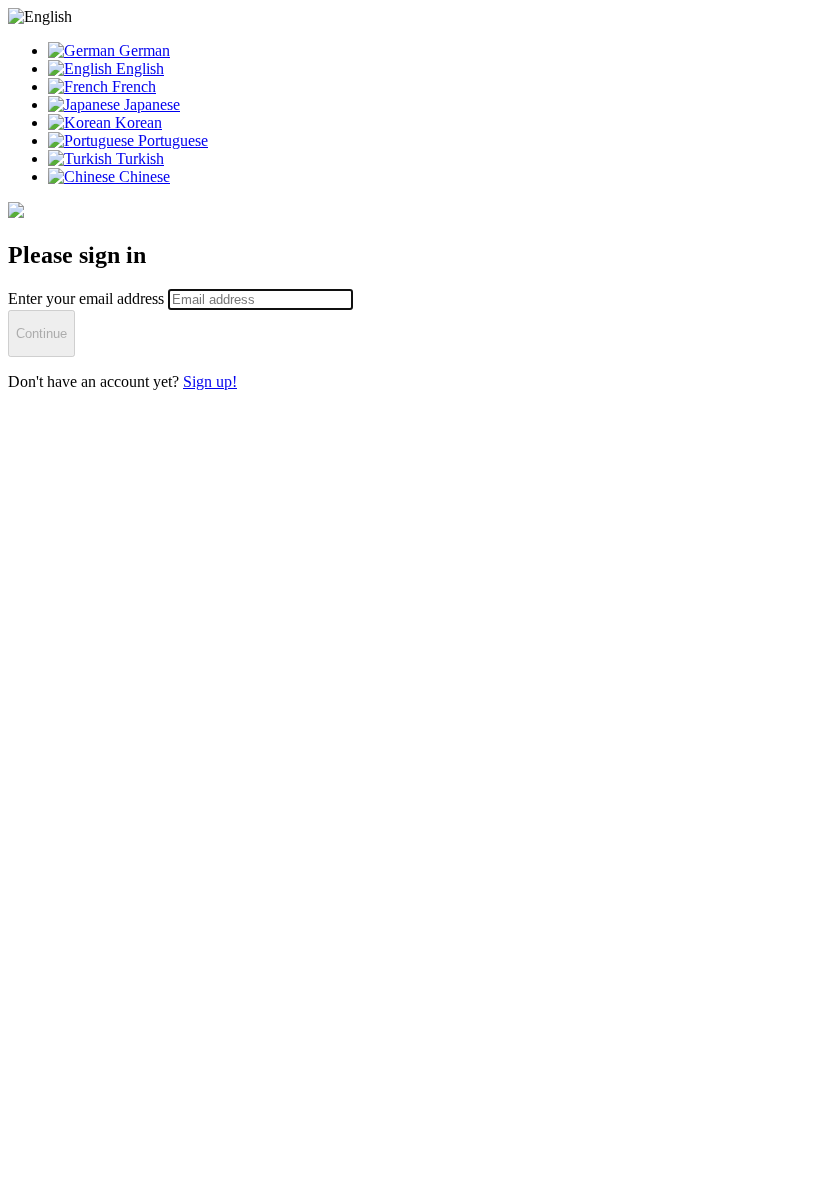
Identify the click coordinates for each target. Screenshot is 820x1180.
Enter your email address (88, 298)
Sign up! (210, 381)
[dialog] (410, 199)
